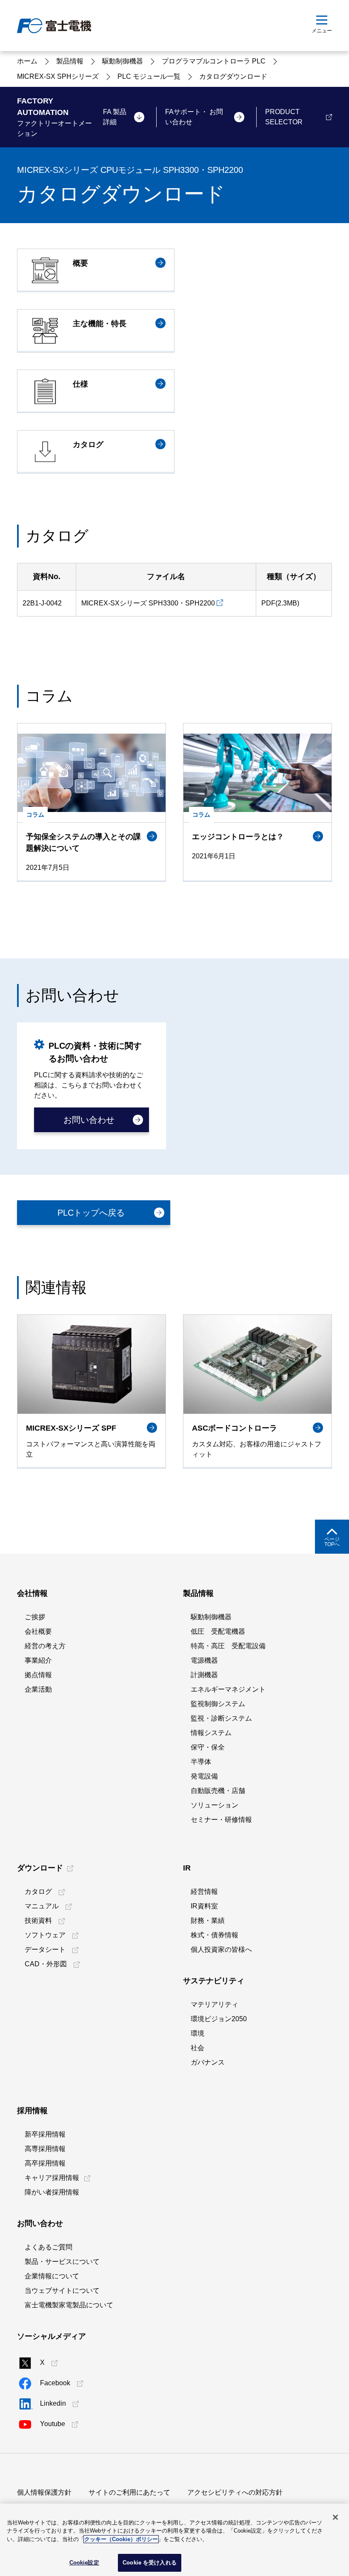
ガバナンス (208, 2062)
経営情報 (204, 1892)
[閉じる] (335, 2517)
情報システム (211, 1733)
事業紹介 (38, 1660)
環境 (197, 2033)
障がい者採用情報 (52, 2192)
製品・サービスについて (62, 2262)
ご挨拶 (35, 1617)
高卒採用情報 (45, 2163)
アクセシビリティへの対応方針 (235, 2492)
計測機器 (204, 1675)
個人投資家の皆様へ (221, 1949)
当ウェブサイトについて (62, 2291)
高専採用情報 (45, 2149)
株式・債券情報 (215, 1935)
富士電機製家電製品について (69, 2305)
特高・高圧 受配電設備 (228, 1646)
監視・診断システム (221, 1718)
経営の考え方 (45, 1646)
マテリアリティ (215, 2004)
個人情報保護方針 (44, 2492)
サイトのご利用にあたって (129, 2492)
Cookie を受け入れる (150, 2563)
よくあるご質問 (49, 2247)
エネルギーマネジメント (228, 1689)
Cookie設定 (84, 2563)
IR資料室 (204, 1906)
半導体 (201, 1762)
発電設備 (204, 1776)
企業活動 (38, 1689)
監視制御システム (218, 1704)
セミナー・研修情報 (221, 1820)
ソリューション (215, 1805)
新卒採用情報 (45, 2134)
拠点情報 (38, 1675)
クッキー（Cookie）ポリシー (121, 2539)
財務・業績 (208, 1921)
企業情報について (52, 2276)
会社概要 (38, 1631)
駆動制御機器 (211, 1617)
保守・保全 (208, 1747)
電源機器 (204, 1660)
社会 (197, 2048)
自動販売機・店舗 (218, 1791)
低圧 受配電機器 (218, 1631)
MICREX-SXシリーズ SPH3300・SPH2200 (148, 603)
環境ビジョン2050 (219, 2019)
